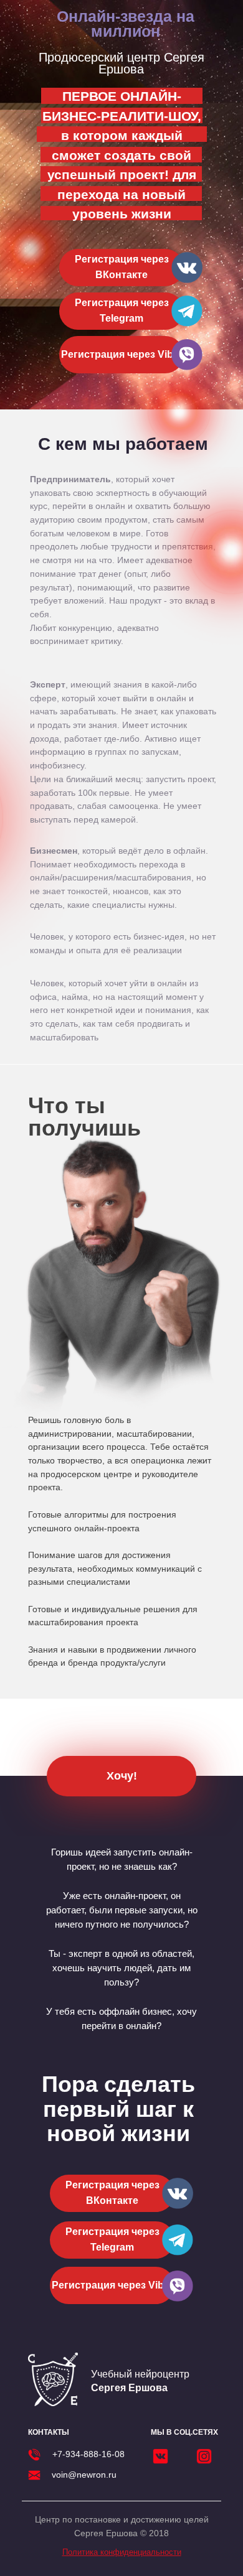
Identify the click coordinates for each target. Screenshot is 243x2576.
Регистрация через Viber (122, 354)
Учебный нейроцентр (140, 2381)
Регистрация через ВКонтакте (122, 267)
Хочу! (122, 1776)
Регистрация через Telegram (122, 310)
